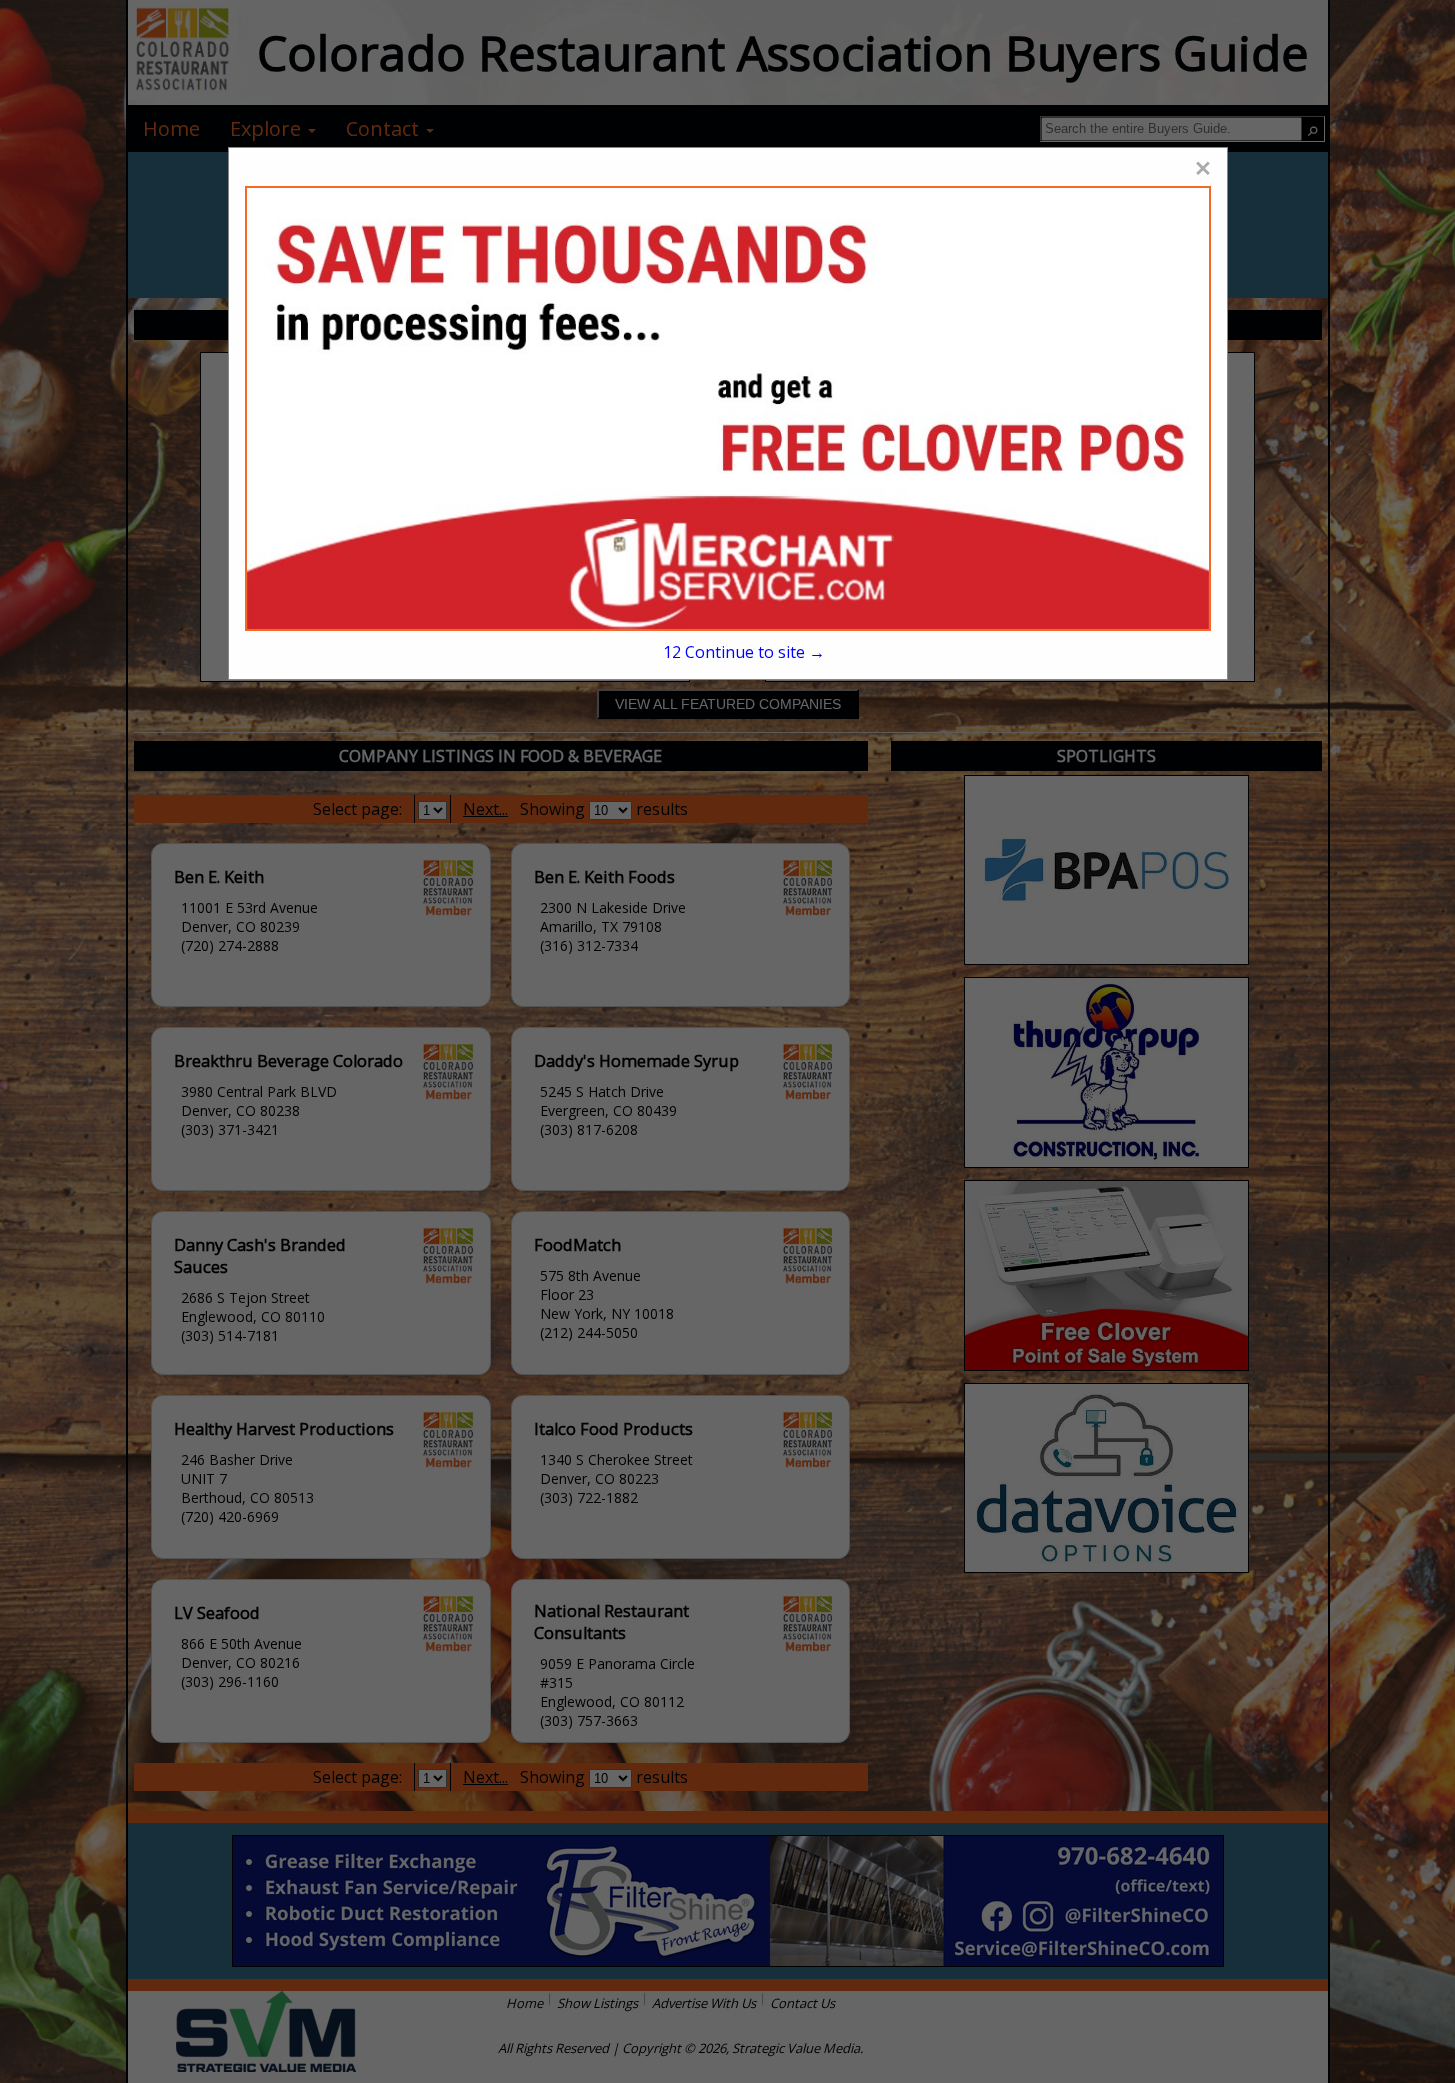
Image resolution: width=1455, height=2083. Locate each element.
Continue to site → (744, 652)
